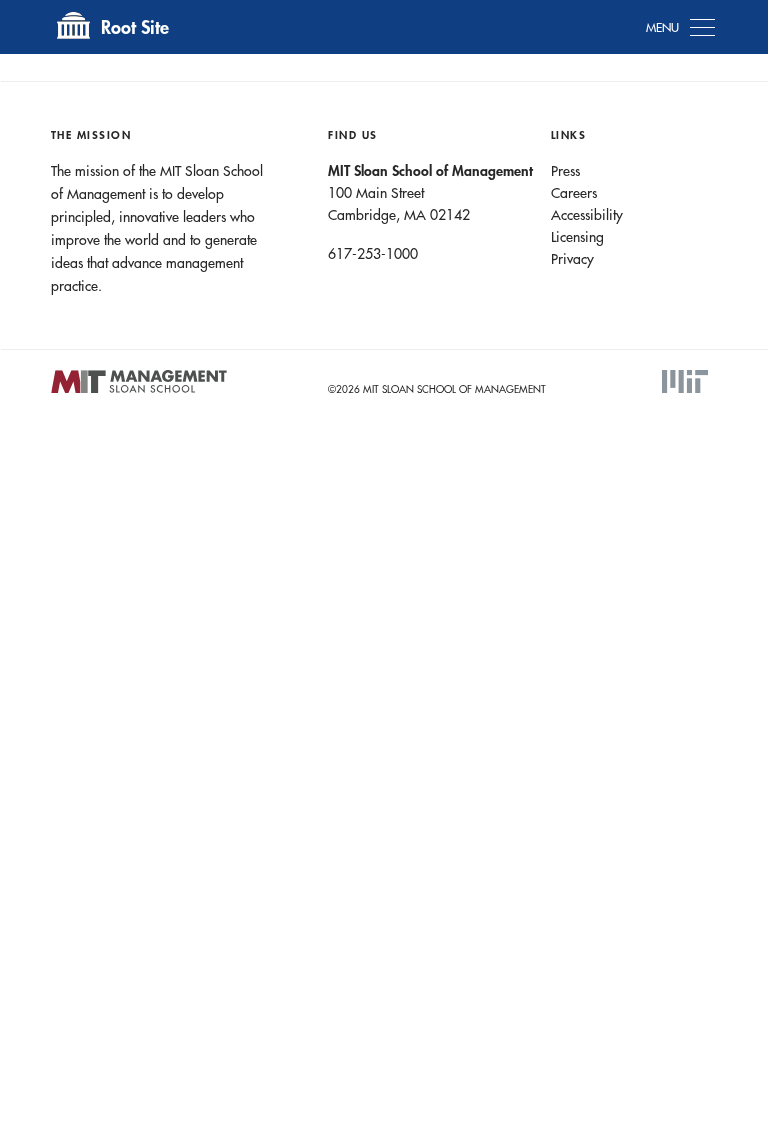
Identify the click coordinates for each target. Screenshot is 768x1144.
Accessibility (587, 215)
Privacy (572, 259)
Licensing (577, 237)
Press (565, 171)
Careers (574, 193)
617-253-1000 (373, 254)
